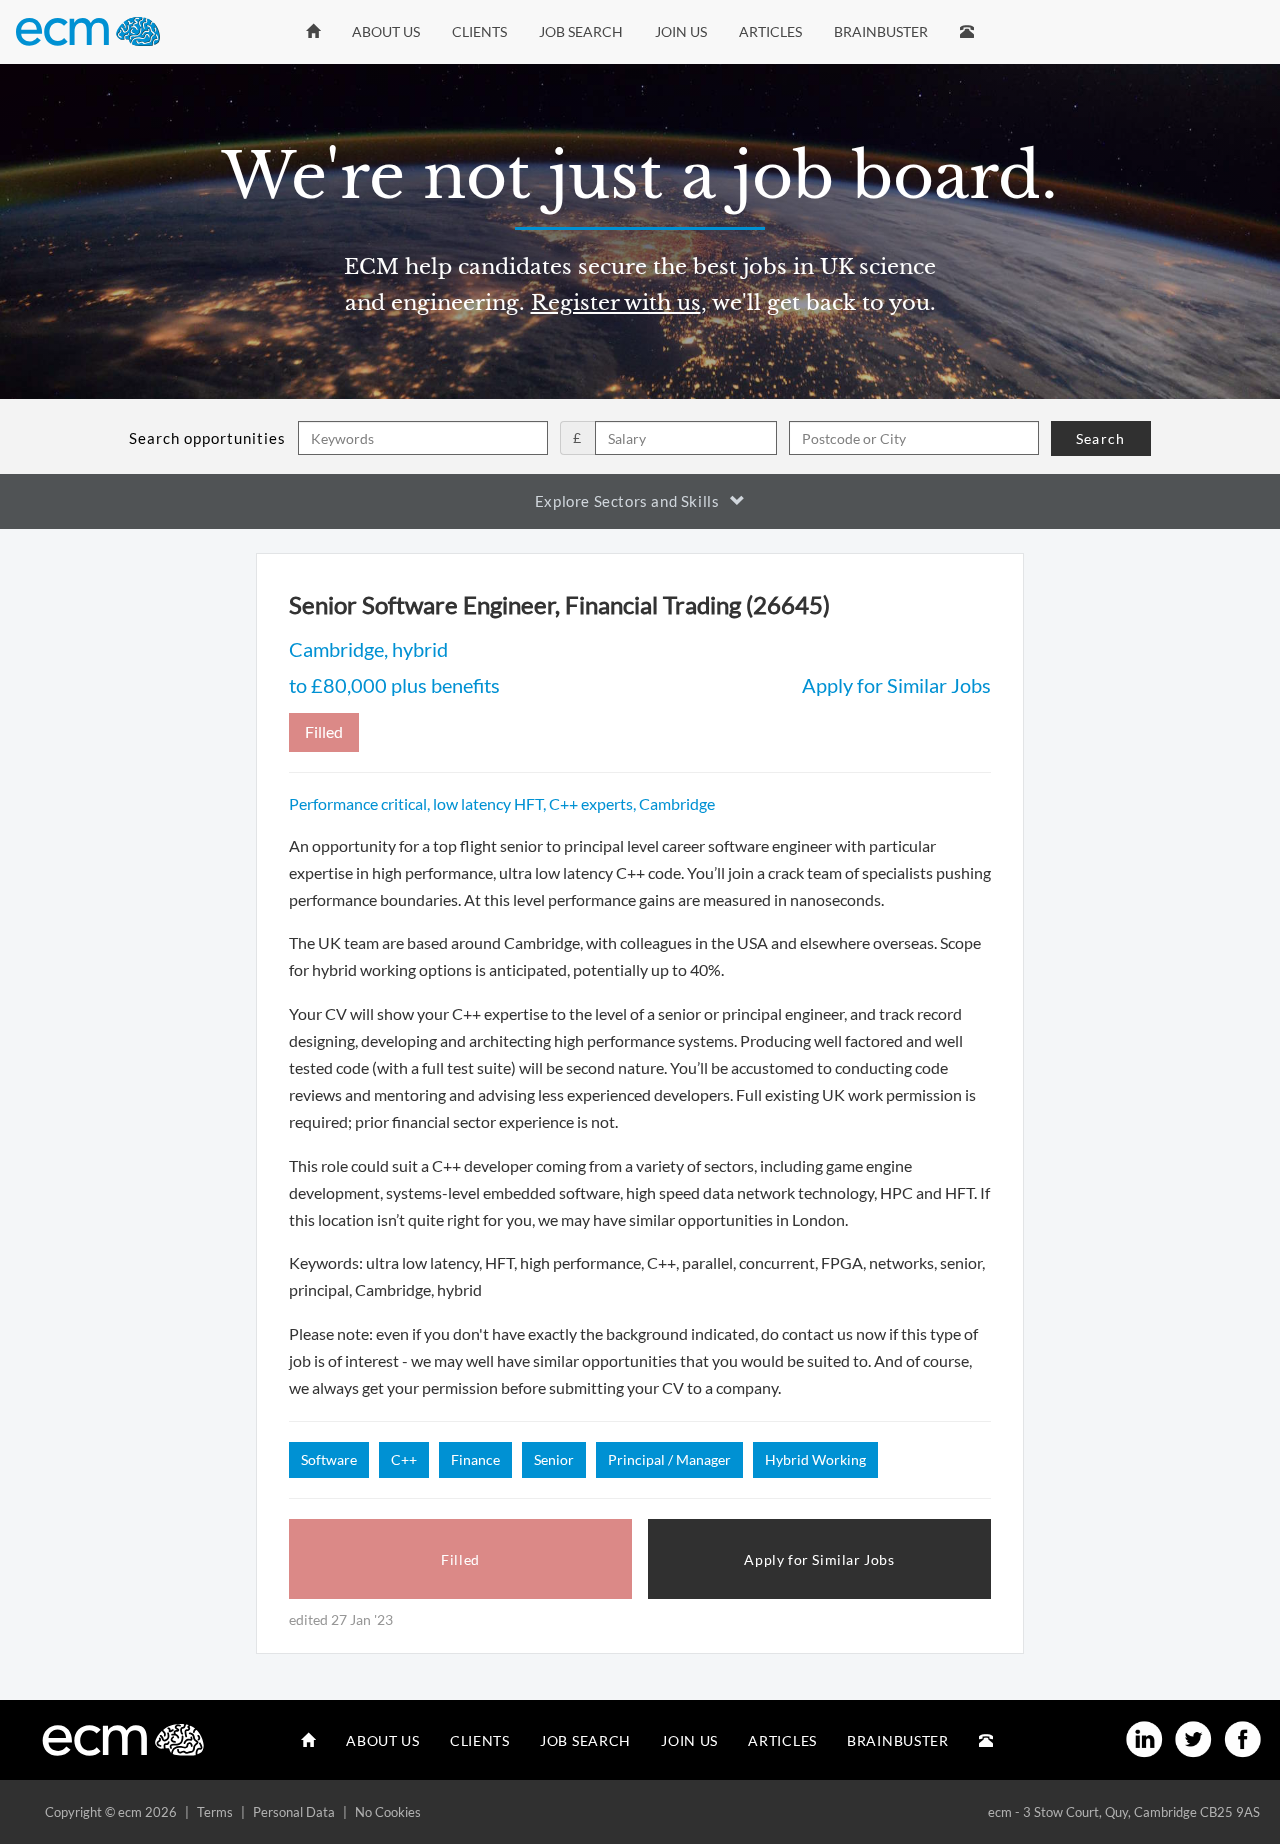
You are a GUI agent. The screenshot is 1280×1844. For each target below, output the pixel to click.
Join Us (681, 31)
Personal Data (294, 1812)
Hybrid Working (815, 1459)
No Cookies (388, 1812)
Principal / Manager (669, 1459)
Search (1100, 438)
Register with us (616, 303)
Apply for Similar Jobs (896, 685)
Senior (554, 1459)
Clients (479, 31)
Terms (215, 1812)
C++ (404, 1459)
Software (329, 1459)
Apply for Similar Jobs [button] (819, 1559)
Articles (770, 31)
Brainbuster (881, 31)
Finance (475, 1459)
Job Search (581, 31)
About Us (386, 31)
